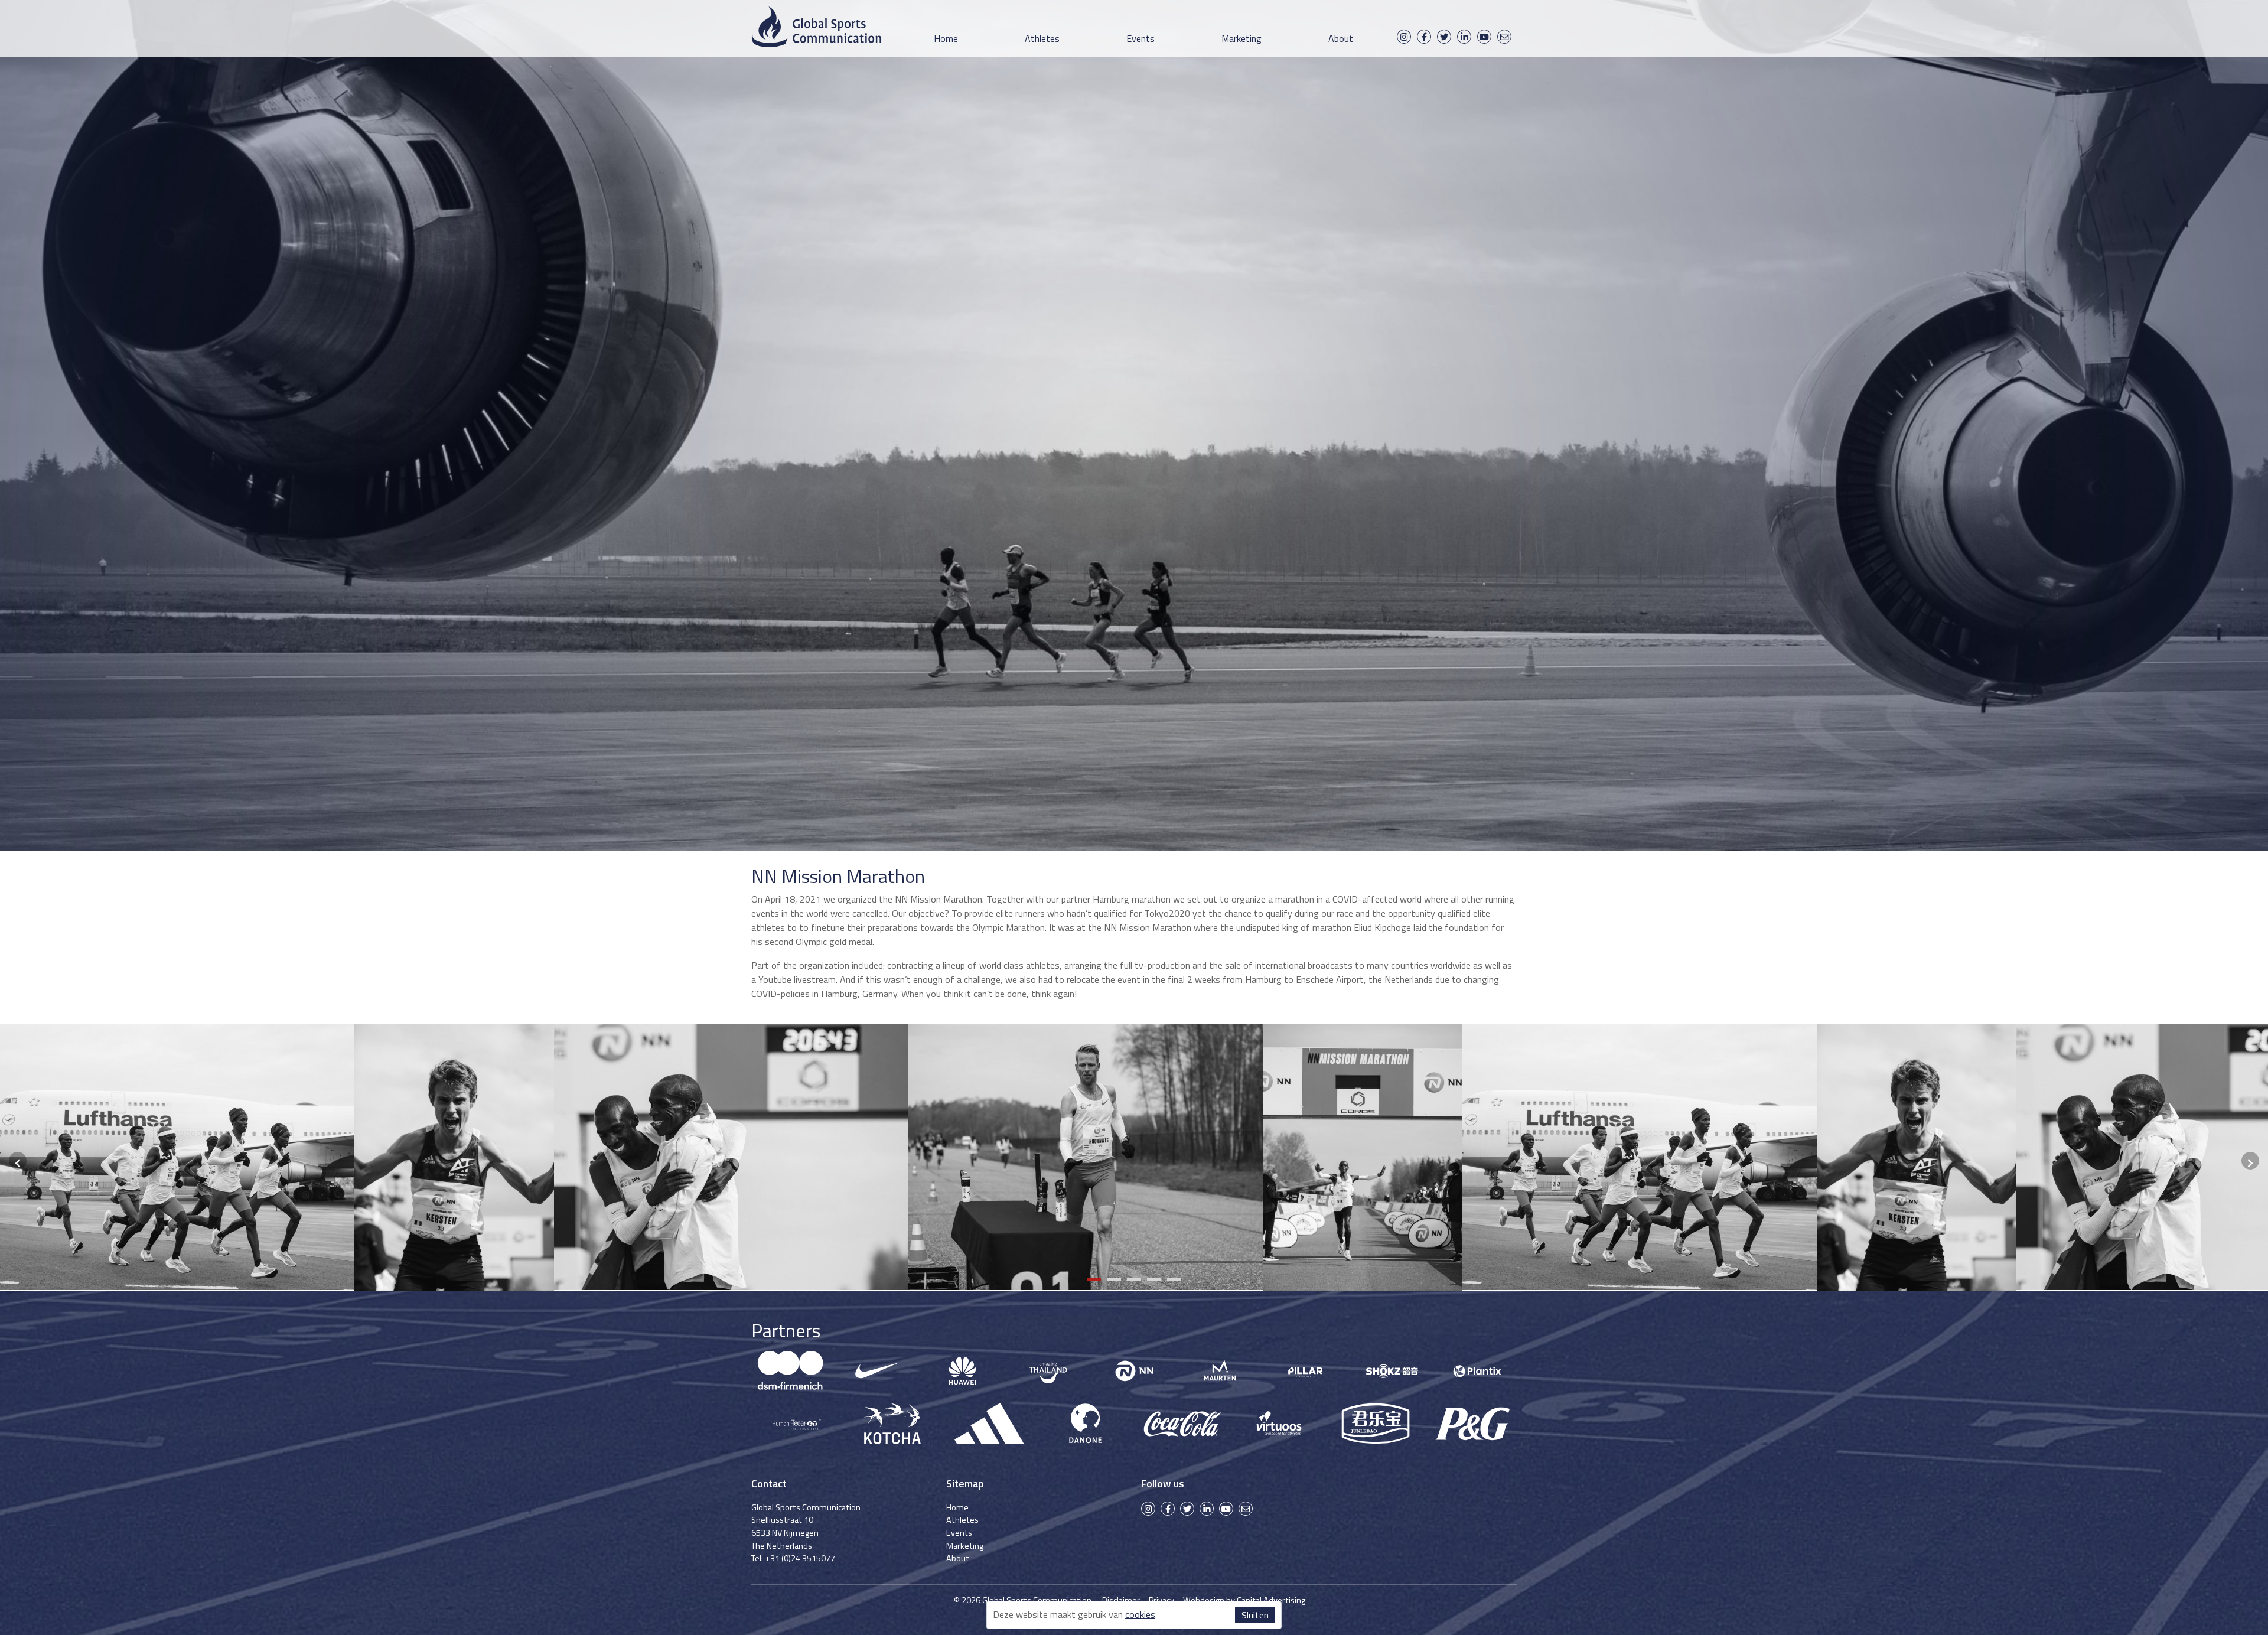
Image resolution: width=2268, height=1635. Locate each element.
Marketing (1241, 38)
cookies (1140, 1614)
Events (1140, 38)
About (1341, 38)
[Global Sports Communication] (816, 29)
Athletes (1042, 38)
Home (946, 38)
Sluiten (1255, 1615)
